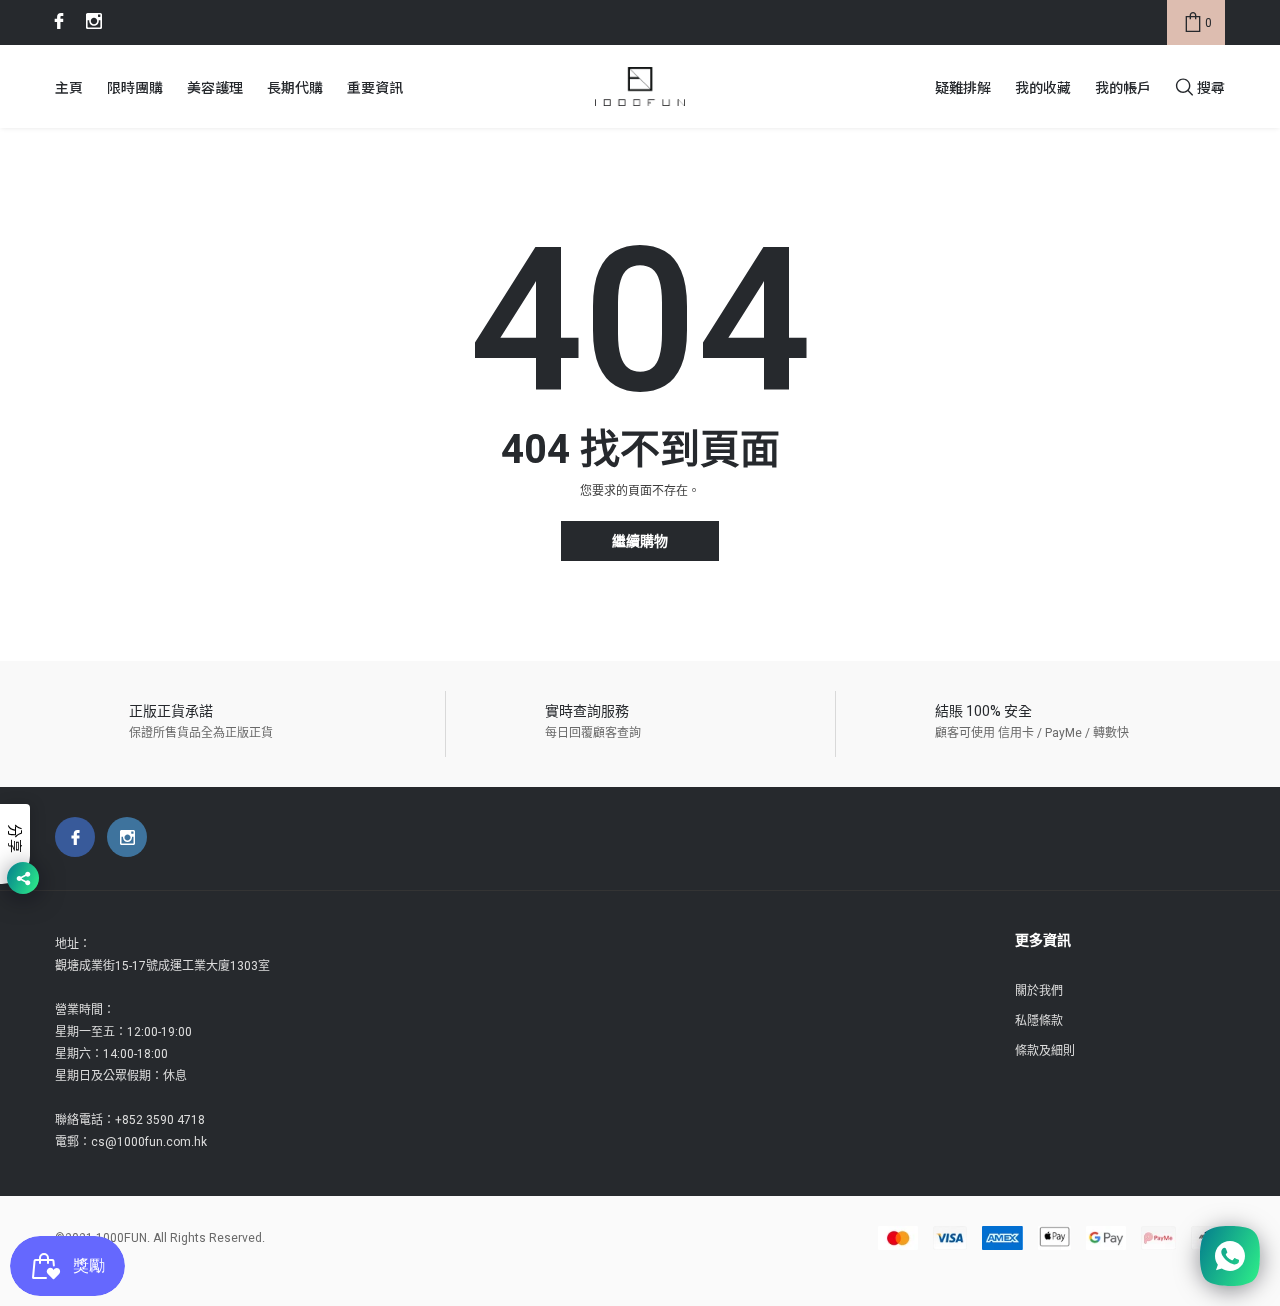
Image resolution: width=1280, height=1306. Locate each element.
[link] (56, 21)
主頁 (69, 87)
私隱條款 (1039, 1021)
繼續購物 (640, 541)
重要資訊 (375, 87)
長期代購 (295, 87)
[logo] (640, 87)
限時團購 (135, 87)
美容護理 (215, 87)
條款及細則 (1045, 1051)
